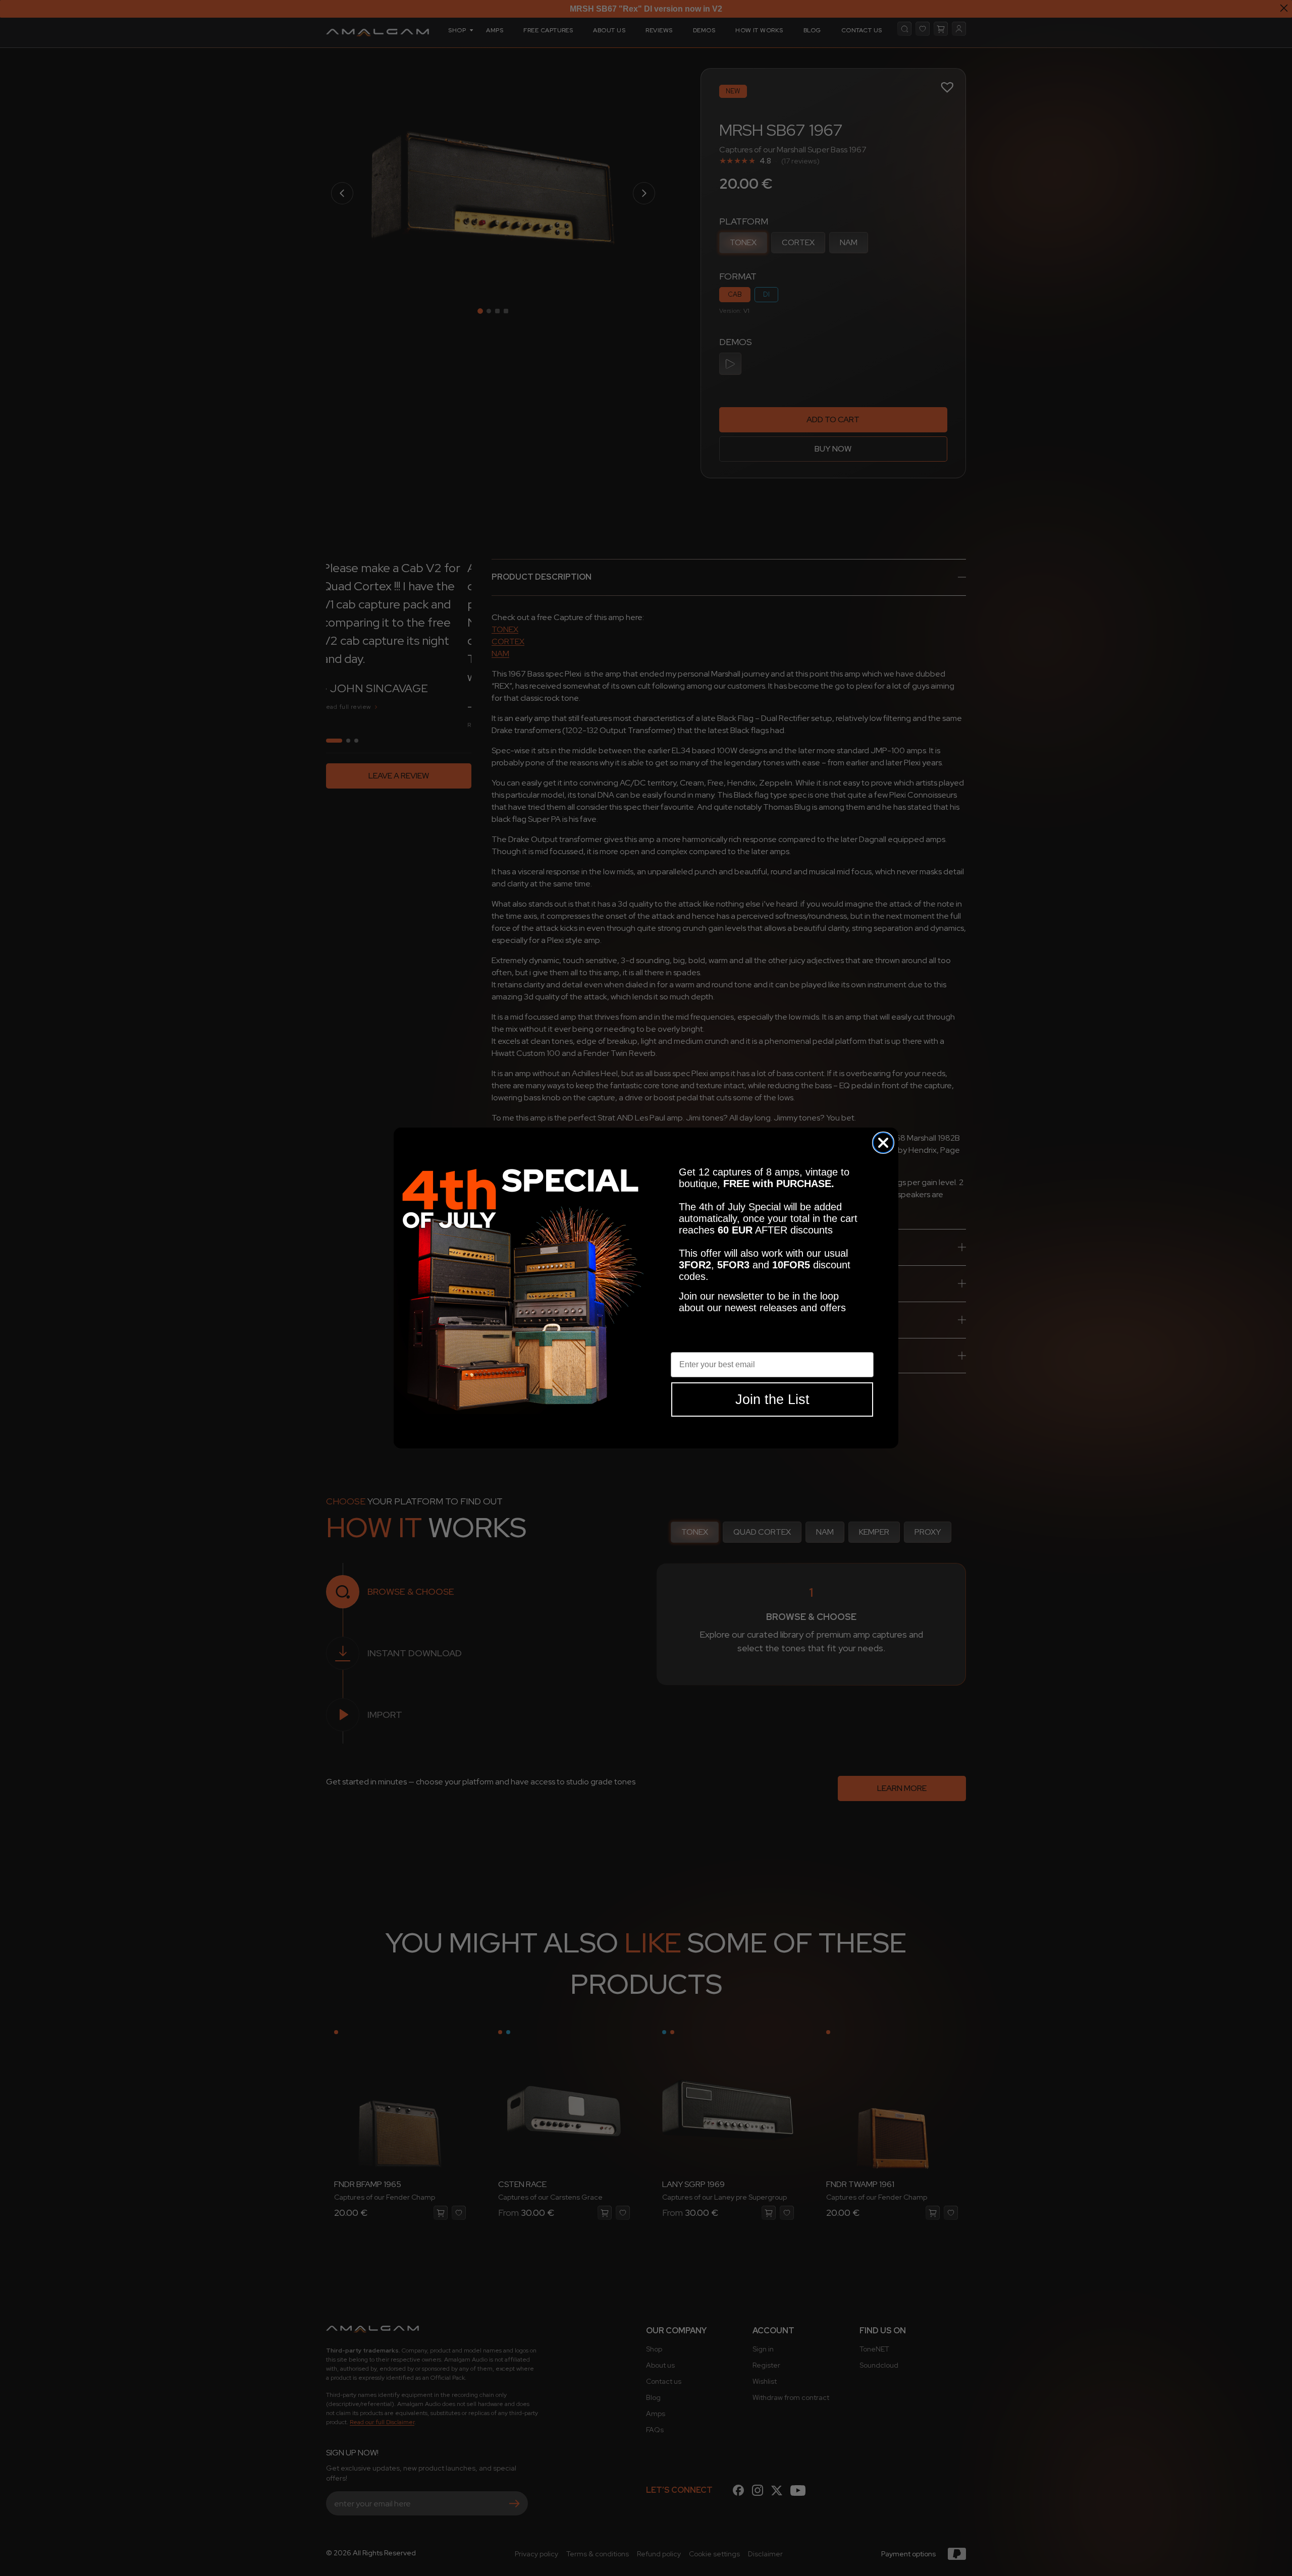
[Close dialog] (883, 1143)
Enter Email (693, 1344)
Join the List (772, 1399)
